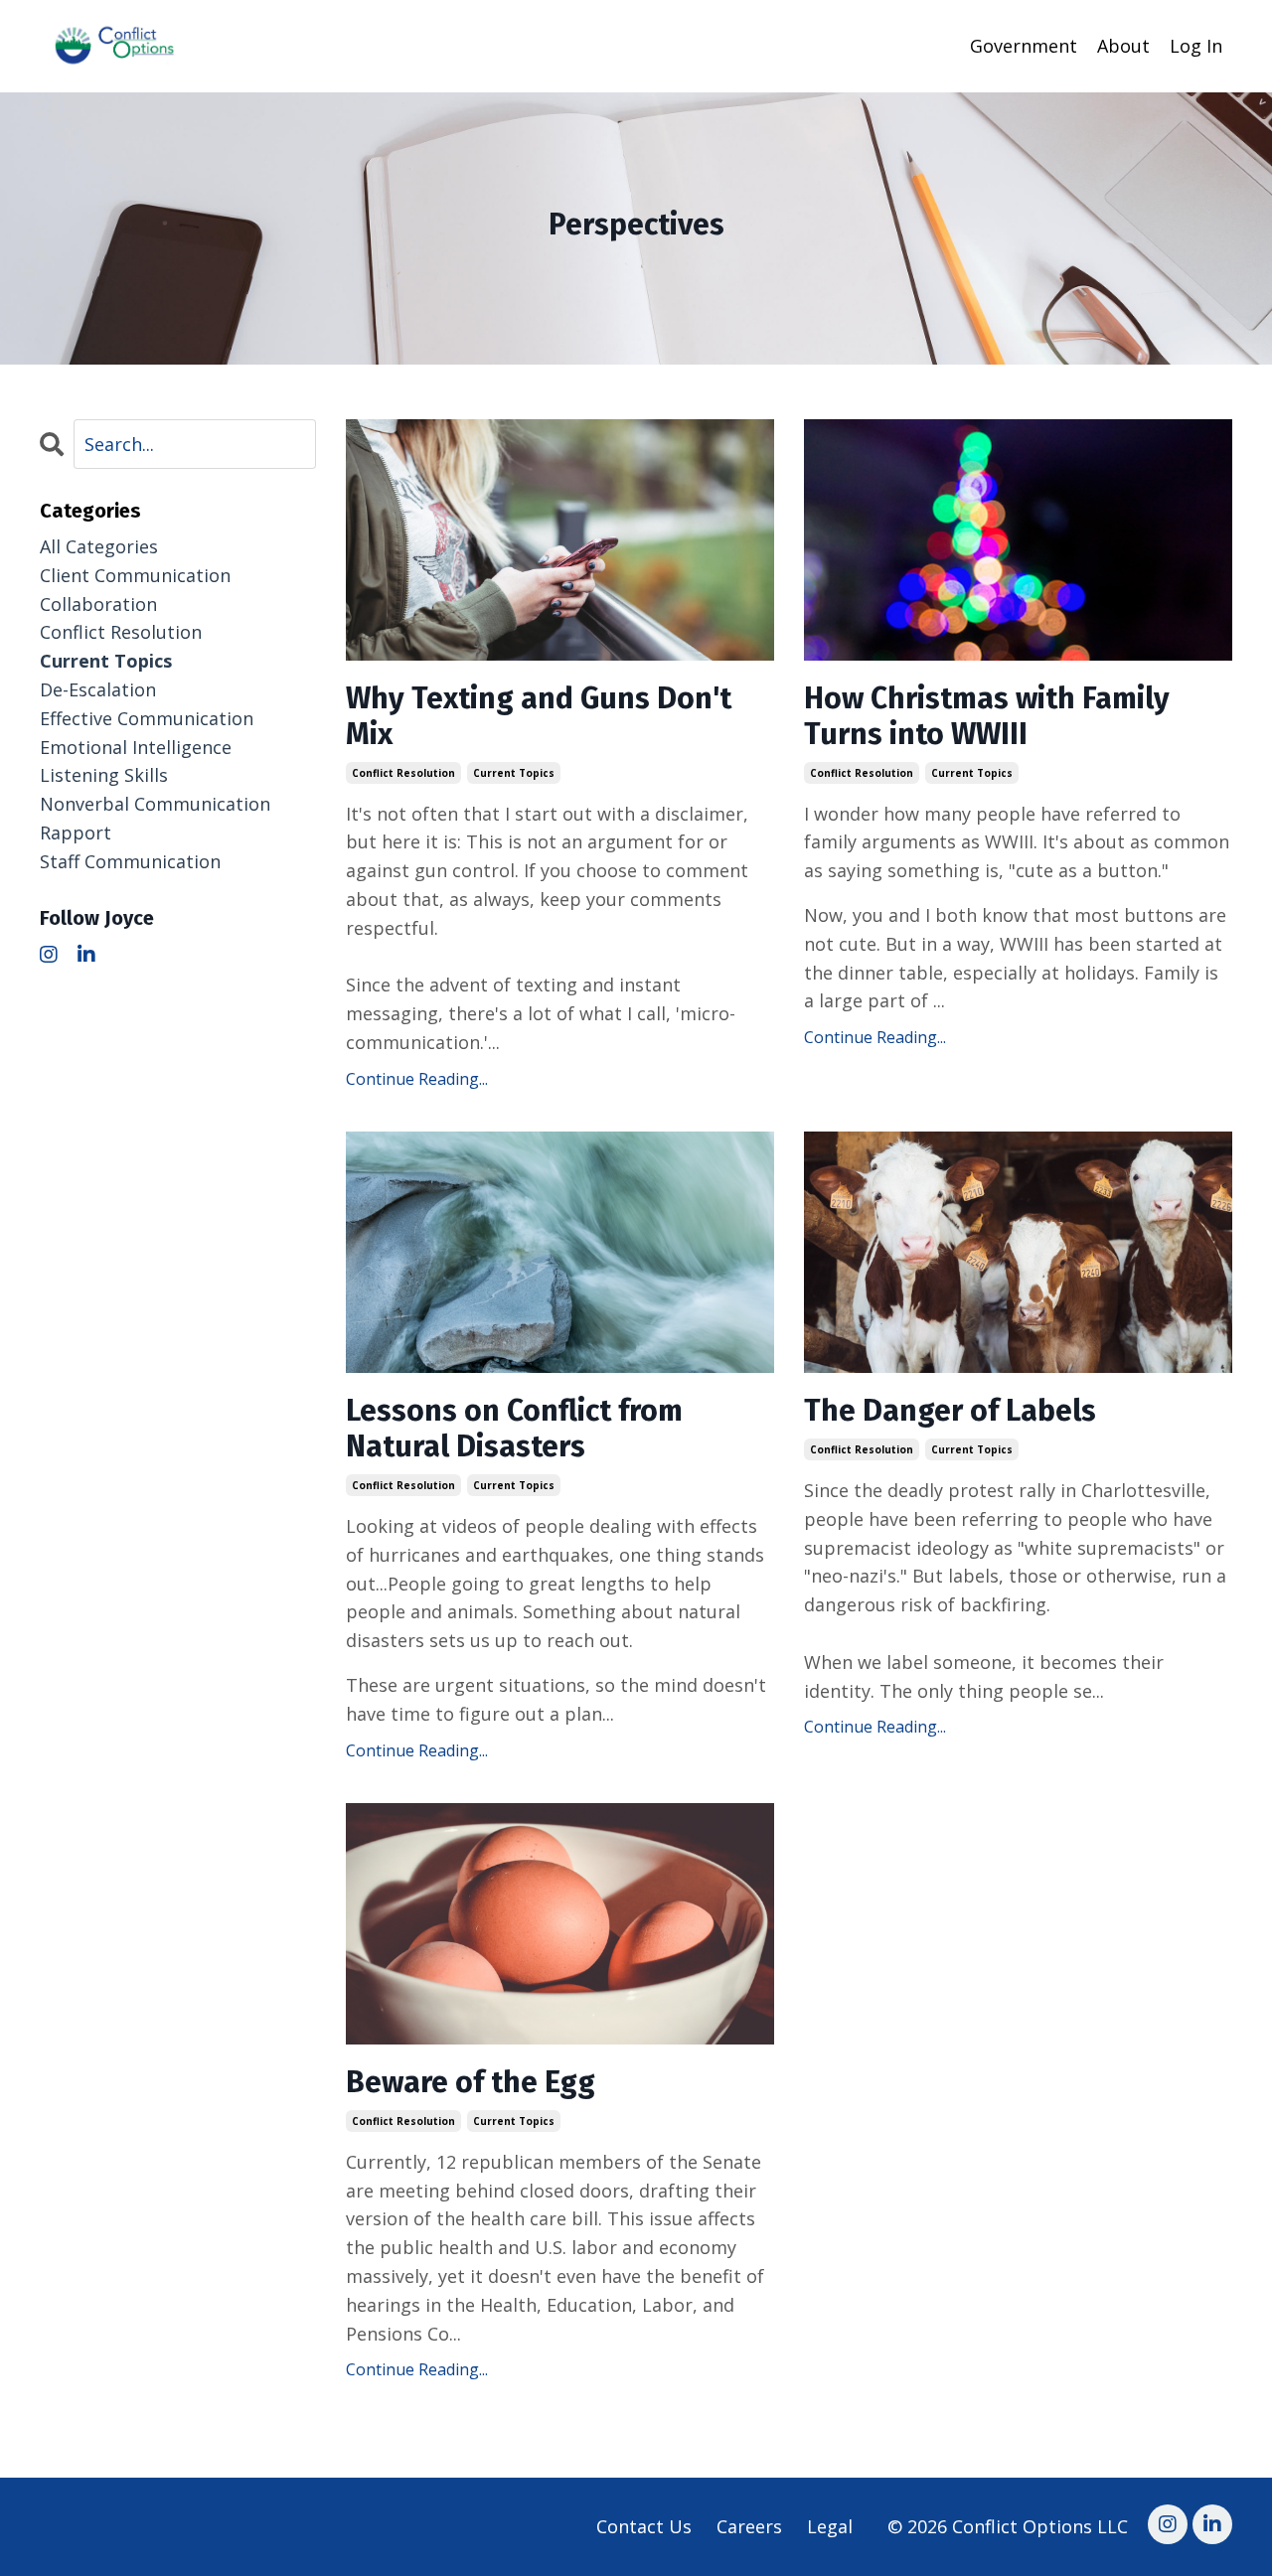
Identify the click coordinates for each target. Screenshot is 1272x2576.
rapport (76, 833)
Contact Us (644, 2526)
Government (1024, 46)
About (1123, 46)
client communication (135, 575)
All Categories (99, 546)
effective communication (147, 718)
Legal (830, 2526)
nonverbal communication (155, 804)
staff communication (130, 861)
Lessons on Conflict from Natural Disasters (514, 1429)
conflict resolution (403, 773)
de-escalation (98, 689)
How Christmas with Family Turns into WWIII (987, 716)
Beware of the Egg (471, 2082)
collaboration (98, 604)
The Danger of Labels (950, 1411)
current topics (514, 773)
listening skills (104, 775)
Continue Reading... (417, 1079)
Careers (749, 2526)
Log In (1196, 46)
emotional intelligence (136, 747)
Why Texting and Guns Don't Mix (539, 716)
